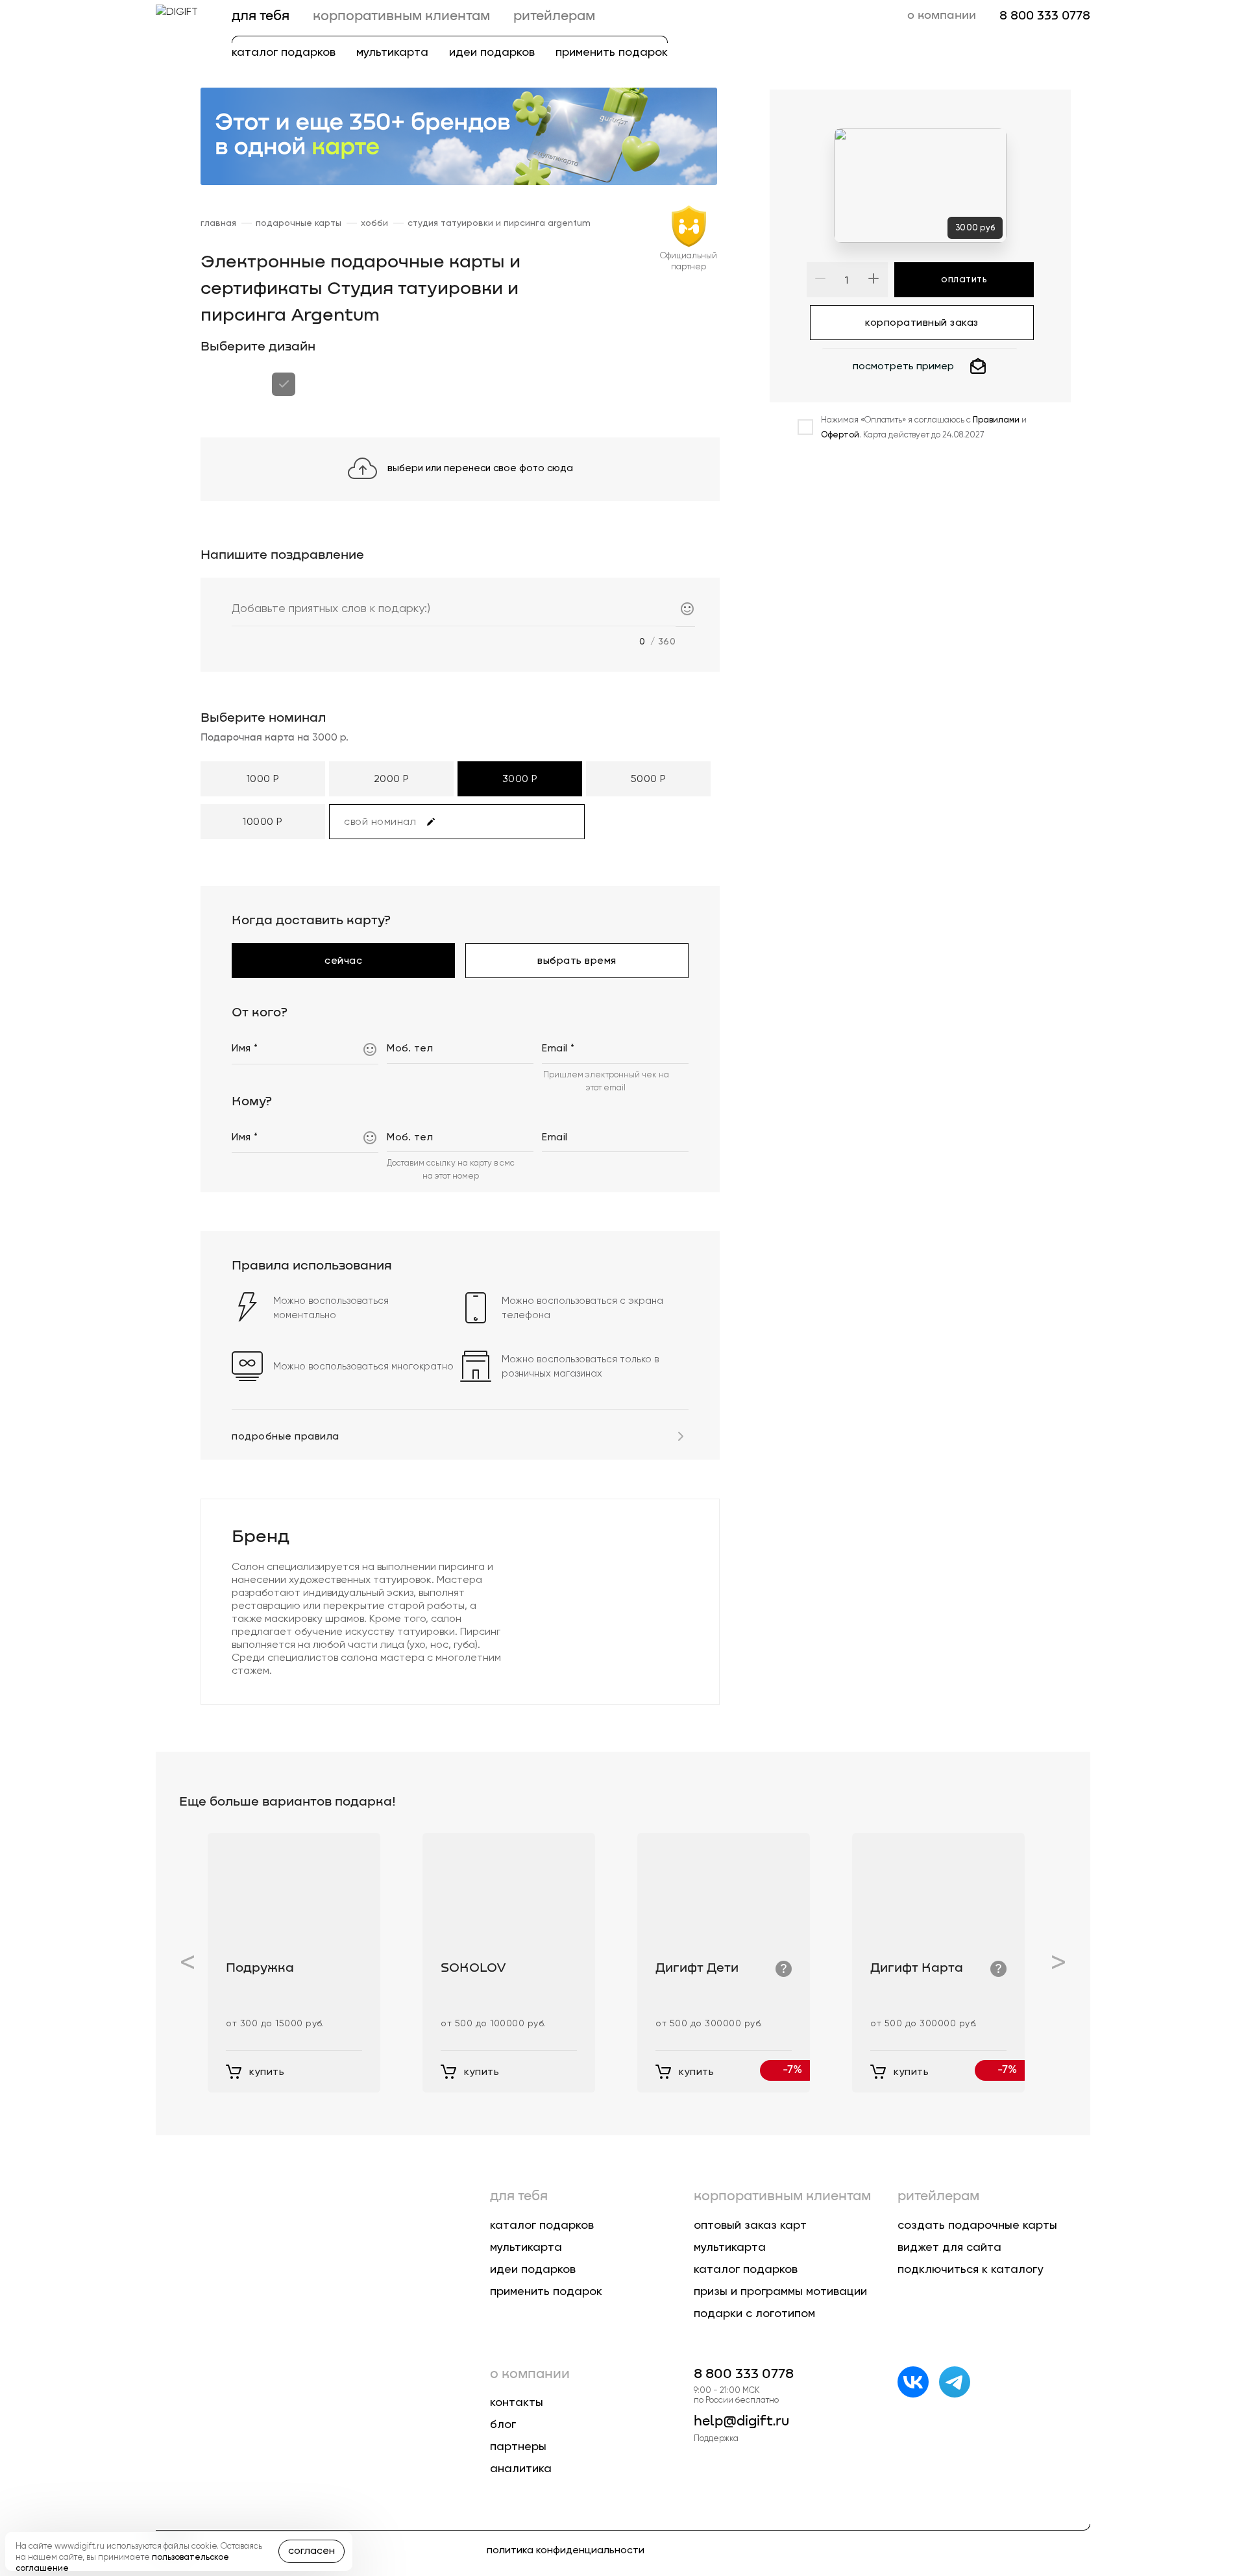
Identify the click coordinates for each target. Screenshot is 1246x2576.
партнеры (518, 2446)
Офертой (840, 435)
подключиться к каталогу (971, 2269)
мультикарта (392, 52)
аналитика (521, 2468)
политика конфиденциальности (566, 2550)
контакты (517, 2402)
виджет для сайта (949, 2247)
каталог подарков (284, 52)
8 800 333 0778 (1045, 16)
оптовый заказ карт (750, 2225)
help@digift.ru (741, 2422)
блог (503, 2424)
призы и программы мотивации (780, 2291)
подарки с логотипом (754, 2313)
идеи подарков (492, 52)
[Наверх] (1211, 2448)
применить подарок (612, 52)
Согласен (311, 2550)
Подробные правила (286, 1436)
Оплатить (964, 279)
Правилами (996, 420)
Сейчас (343, 955)
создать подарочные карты (977, 2225)
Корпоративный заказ (922, 317)
